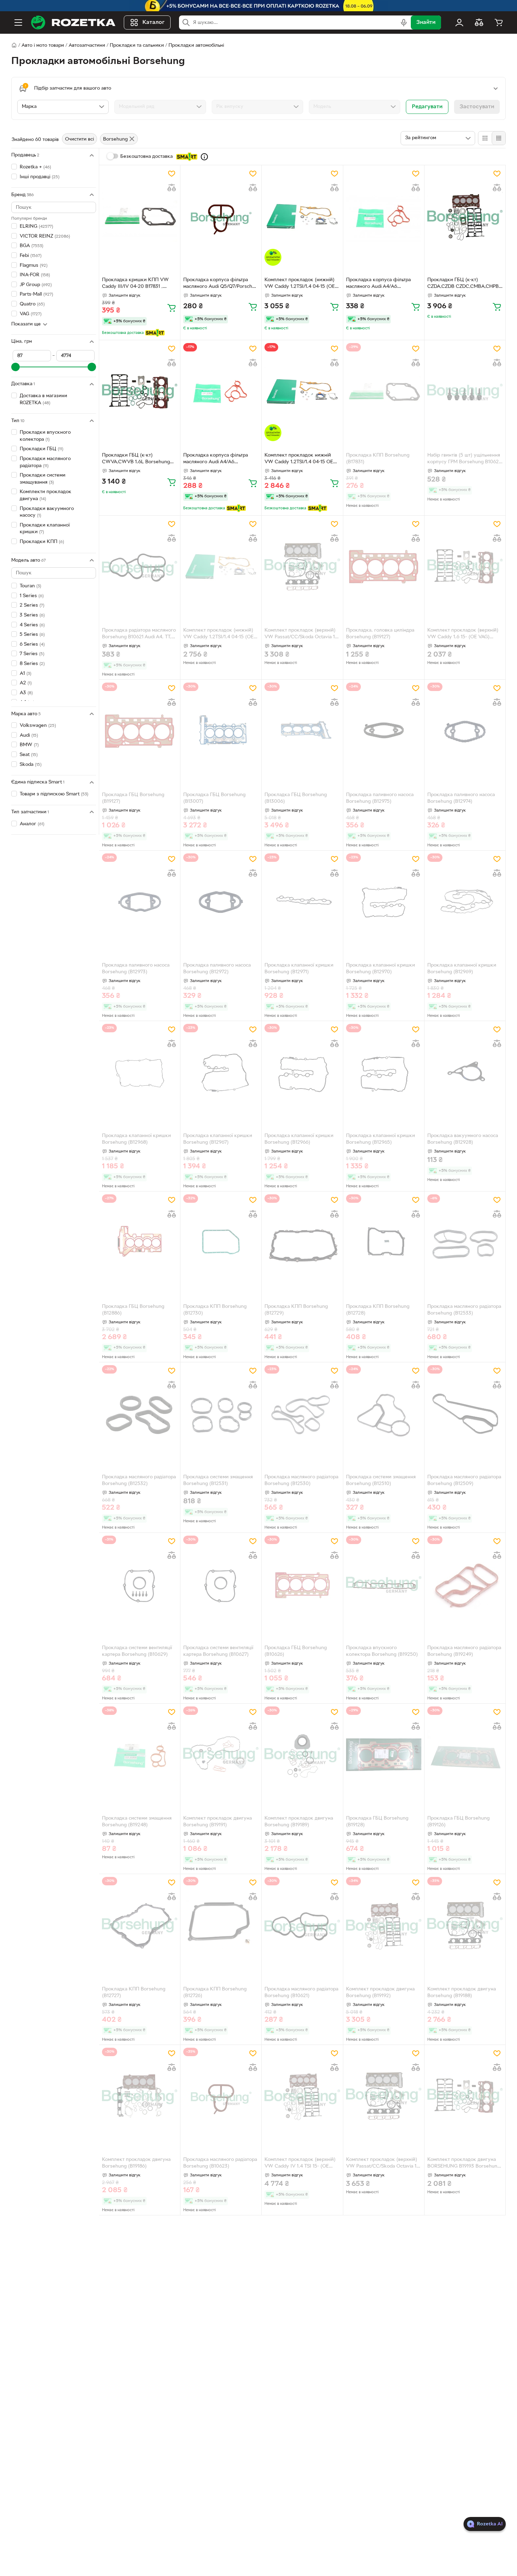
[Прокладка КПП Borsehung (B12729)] (302, 1243)
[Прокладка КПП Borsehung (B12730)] (221, 1243)
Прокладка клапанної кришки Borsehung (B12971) (299, 969)
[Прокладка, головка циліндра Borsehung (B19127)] (384, 567)
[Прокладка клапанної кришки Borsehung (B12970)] (384, 902)
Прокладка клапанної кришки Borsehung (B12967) (218, 1139)
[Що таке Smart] (204, 157)
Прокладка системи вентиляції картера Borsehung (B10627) (218, 1651)
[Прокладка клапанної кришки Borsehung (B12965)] (384, 1073)
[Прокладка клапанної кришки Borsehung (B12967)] (221, 1073)
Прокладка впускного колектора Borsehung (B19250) (382, 1651)
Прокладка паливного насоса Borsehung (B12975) (380, 798)
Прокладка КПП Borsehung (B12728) (378, 1310)
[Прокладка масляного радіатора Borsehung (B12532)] (140, 1414)
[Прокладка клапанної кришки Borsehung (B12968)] (140, 1073)
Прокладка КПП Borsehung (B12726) (215, 1993)
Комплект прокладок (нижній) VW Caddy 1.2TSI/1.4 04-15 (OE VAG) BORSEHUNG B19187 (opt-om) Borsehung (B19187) (300, 284)
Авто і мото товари (43, 46)
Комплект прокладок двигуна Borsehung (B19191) (218, 1822)
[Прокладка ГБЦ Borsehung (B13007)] (221, 731)
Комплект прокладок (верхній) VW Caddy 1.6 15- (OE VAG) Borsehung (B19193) (463, 634)
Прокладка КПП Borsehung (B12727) (134, 1993)
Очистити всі (79, 139)
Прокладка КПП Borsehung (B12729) (296, 1310)
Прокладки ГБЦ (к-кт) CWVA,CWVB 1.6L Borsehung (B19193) (136, 459)
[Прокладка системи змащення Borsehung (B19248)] (140, 1755)
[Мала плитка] (499, 138)
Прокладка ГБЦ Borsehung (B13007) (214, 798)
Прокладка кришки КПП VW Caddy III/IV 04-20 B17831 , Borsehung (135, 284)
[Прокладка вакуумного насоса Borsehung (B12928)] (465, 1073)
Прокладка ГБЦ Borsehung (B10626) (296, 1651)
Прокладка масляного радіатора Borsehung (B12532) (139, 1480)
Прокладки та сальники (137, 46)
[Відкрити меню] (18, 22)
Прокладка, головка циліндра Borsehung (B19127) (380, 634)
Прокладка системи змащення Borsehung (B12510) (381, 1480)
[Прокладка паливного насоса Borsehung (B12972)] (221, 902)
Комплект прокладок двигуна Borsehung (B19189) (299, 1822)
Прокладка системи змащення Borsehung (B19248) (137, 1822)
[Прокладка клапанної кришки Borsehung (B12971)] (302, 902)
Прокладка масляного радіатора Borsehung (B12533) (464, 1310)
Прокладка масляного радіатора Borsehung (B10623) (220, 2163)
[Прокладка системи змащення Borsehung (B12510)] (384, 1414)
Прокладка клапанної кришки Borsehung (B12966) (299, 1139)
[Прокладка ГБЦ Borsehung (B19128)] (384, 1755)
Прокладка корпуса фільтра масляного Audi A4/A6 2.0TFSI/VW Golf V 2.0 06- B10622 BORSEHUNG (216, 459)
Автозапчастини (87, 46)
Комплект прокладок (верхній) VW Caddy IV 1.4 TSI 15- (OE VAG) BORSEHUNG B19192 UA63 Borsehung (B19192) (301, 2164)
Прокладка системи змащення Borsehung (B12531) (218, 1480)
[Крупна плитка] (485, 138)
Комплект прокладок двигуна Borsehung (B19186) (136, 2163)
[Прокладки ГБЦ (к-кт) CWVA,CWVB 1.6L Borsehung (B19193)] (140, 392)
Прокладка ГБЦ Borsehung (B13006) (296, 798)
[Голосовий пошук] (404, 22)
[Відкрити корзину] (499, 22)
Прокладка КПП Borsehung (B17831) (378, 459)
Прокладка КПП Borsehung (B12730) (215, 1310)
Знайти (426, 22)
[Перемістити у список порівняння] (172, 188)
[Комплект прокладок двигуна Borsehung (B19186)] (140, 2097)
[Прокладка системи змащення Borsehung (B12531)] (221, 1414)
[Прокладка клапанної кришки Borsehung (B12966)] (302, 1073)
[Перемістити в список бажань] (172, 174)
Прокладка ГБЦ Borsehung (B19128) (377, 1822)
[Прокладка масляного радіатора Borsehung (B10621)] (302, 1926)
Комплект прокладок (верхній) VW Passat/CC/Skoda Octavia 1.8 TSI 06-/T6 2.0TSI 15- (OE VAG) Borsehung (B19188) (302, 634)
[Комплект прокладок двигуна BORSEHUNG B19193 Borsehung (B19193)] (465, 2097)
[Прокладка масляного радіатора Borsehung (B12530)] (302, 1414)
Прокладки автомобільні (196, 46)
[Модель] (355, 107)
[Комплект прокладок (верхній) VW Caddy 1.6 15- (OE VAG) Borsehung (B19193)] (465, 567)
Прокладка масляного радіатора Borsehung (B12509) (464, 1480)
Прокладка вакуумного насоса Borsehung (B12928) (463, 1139)
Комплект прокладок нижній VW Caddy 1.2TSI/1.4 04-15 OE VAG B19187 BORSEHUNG (299, 459)
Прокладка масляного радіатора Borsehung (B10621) (301, 1993)
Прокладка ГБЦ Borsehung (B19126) (458, 1822)
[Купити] (172, 308)
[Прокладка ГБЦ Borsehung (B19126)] (465, 1755)
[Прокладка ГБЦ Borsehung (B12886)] (140, 1243)
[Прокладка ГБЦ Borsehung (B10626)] (302, 1584)
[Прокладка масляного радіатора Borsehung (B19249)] (465, 1584)
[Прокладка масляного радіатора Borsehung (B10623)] (221, 2097)
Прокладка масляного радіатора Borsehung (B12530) (301, 1480)
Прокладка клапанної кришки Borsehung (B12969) (462, 969)
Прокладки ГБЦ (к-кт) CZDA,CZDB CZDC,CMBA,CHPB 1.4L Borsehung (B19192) (463, 284)
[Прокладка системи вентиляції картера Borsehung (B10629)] (140, 1584)
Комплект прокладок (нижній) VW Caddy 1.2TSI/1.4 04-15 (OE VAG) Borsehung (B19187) (218, 634)
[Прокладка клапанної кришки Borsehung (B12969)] (465, 902)
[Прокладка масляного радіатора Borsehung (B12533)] (465, 1243)
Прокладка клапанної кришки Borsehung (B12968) (136, 1139)
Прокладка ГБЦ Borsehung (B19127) (133, 798)
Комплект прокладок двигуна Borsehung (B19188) (462, 1993)
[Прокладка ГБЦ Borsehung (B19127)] (140, 731)
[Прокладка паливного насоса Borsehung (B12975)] (384, 731)
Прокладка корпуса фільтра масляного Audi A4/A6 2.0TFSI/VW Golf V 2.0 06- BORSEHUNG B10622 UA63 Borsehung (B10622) (378, 284)
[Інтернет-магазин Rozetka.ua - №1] (73, 22)
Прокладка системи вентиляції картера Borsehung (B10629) (137, 1651)
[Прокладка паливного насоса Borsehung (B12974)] (465, 731)
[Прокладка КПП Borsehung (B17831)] (384, 392)
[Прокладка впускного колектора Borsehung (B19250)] (384, 1584)
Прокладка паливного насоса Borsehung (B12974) (461, 798)
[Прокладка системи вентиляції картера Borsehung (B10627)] (221, 1584)
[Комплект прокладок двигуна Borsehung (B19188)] (465, 1926)
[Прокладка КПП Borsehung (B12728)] (384, 1243)
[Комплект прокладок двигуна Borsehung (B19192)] (384, 1926)
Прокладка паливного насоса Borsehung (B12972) (217, 969)
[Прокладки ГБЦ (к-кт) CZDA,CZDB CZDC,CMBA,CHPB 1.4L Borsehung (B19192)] (465, 217)
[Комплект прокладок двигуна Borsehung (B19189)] (302, 1755)
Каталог (154, 22)
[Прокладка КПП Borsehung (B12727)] (140, 1926)
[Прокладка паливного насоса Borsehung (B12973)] (140, 902)
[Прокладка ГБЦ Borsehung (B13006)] (302, 731)
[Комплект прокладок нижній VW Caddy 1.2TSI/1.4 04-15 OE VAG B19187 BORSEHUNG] (302, 392)
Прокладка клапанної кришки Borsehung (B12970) (381, 969)
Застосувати (477, 107)
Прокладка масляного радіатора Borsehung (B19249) (464, 1651)
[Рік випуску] (257, 107)
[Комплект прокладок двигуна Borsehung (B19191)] (221, 1755)
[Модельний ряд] (160, 107)
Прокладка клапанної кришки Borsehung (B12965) (381, 1139)
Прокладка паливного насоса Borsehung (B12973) (136, 969)
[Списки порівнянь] (479, 22)
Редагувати (427, 107)
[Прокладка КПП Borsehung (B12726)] (221, 1926)
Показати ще (26, 324)
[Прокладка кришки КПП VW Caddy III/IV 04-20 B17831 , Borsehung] (140, 217)
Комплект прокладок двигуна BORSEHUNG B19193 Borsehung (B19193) (464, 2164)
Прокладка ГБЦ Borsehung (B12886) (133, 1310)
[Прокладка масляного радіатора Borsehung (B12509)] (465, 1414)
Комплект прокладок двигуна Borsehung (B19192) (380, 1993)
